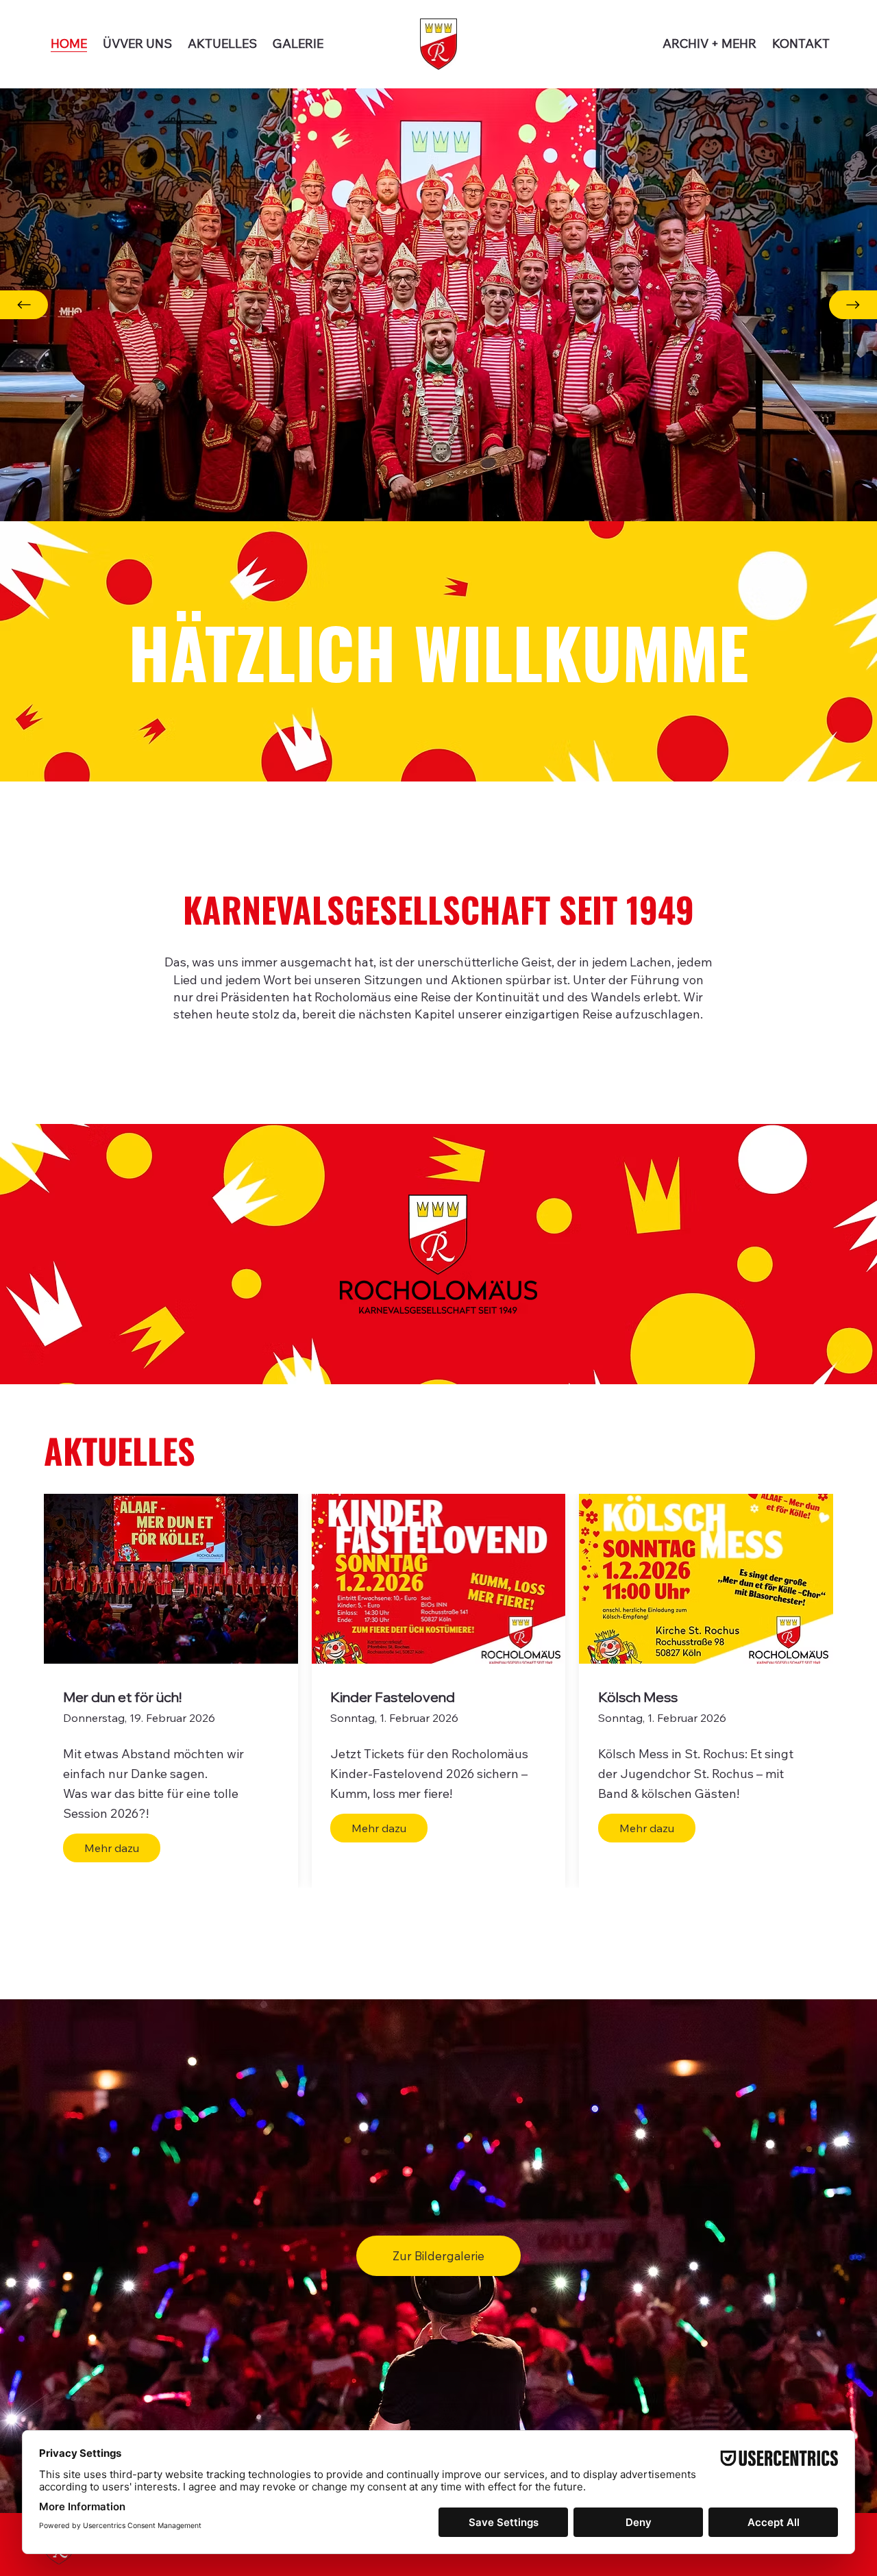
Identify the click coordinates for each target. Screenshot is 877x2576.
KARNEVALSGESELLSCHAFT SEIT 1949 (438, 909)
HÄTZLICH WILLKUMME (438, 651)
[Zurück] (24, 305)
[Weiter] (853, 305)
